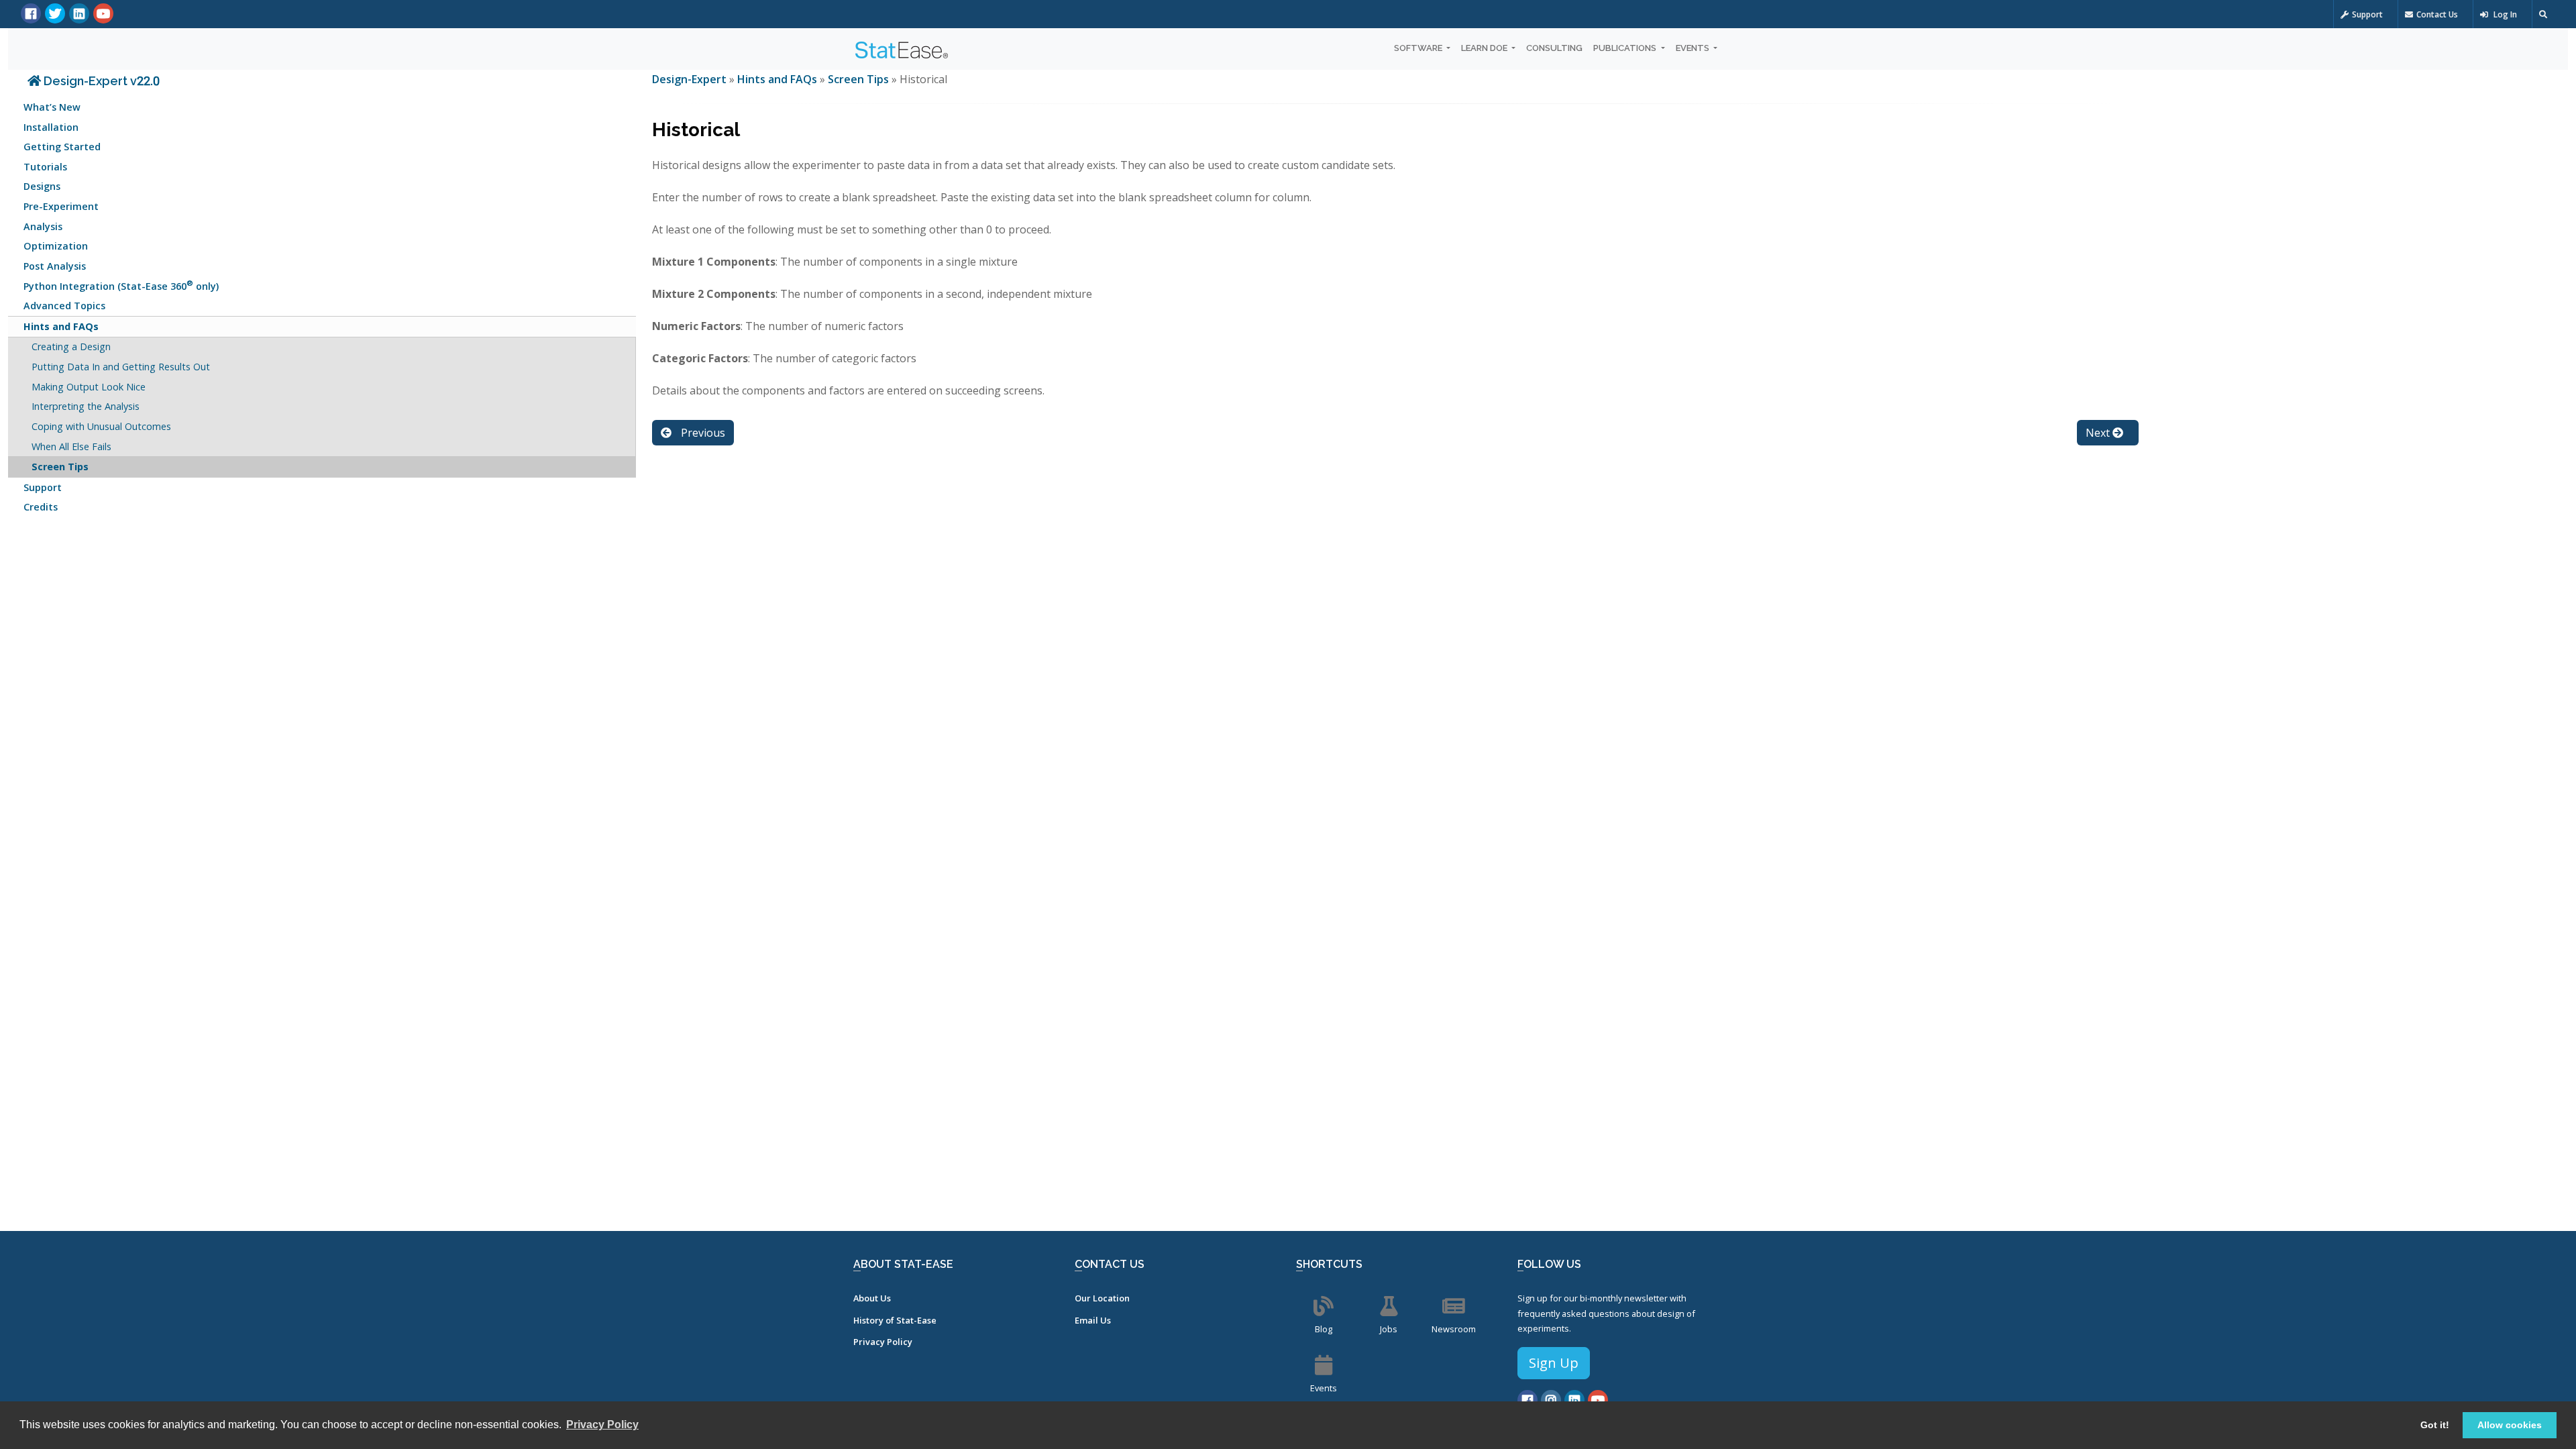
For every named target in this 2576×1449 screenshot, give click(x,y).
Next (2099, 433)
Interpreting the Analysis (86, 406)
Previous (702, 433)
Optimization (56, 246)
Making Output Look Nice (89, 387)
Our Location (1102, 1298)
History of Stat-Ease (895, 1320)
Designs (42, 186)
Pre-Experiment (61, 206)
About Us (872, 1298)
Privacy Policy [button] (602, 1425)
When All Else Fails (71, 446)
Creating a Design (71, 346)
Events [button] (1694, 48)
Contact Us (2437, 14)
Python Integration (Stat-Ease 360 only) (121, 285)
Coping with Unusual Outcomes (101, 426)
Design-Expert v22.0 (100, 81)
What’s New (52, 107)
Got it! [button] (2435, 1425)
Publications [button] (1626, 48)
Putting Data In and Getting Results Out (121, 367)
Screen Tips (60, 467)
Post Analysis (55, 266)
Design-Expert (691, 79)
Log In (2504, 14)
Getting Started (62, 147)
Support (2367, 14)
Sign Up (1554, 1363)
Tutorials (45, 167)
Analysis (43, 226)
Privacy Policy (883, 1342)
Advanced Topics (64, 306)
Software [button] (1419, 48)
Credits (41, 507)
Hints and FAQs (61, 326)
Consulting (1554, 48)
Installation (51, 127)
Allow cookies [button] (2510, 1425)
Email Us (1093, 1320)
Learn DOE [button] (1485, 48)
